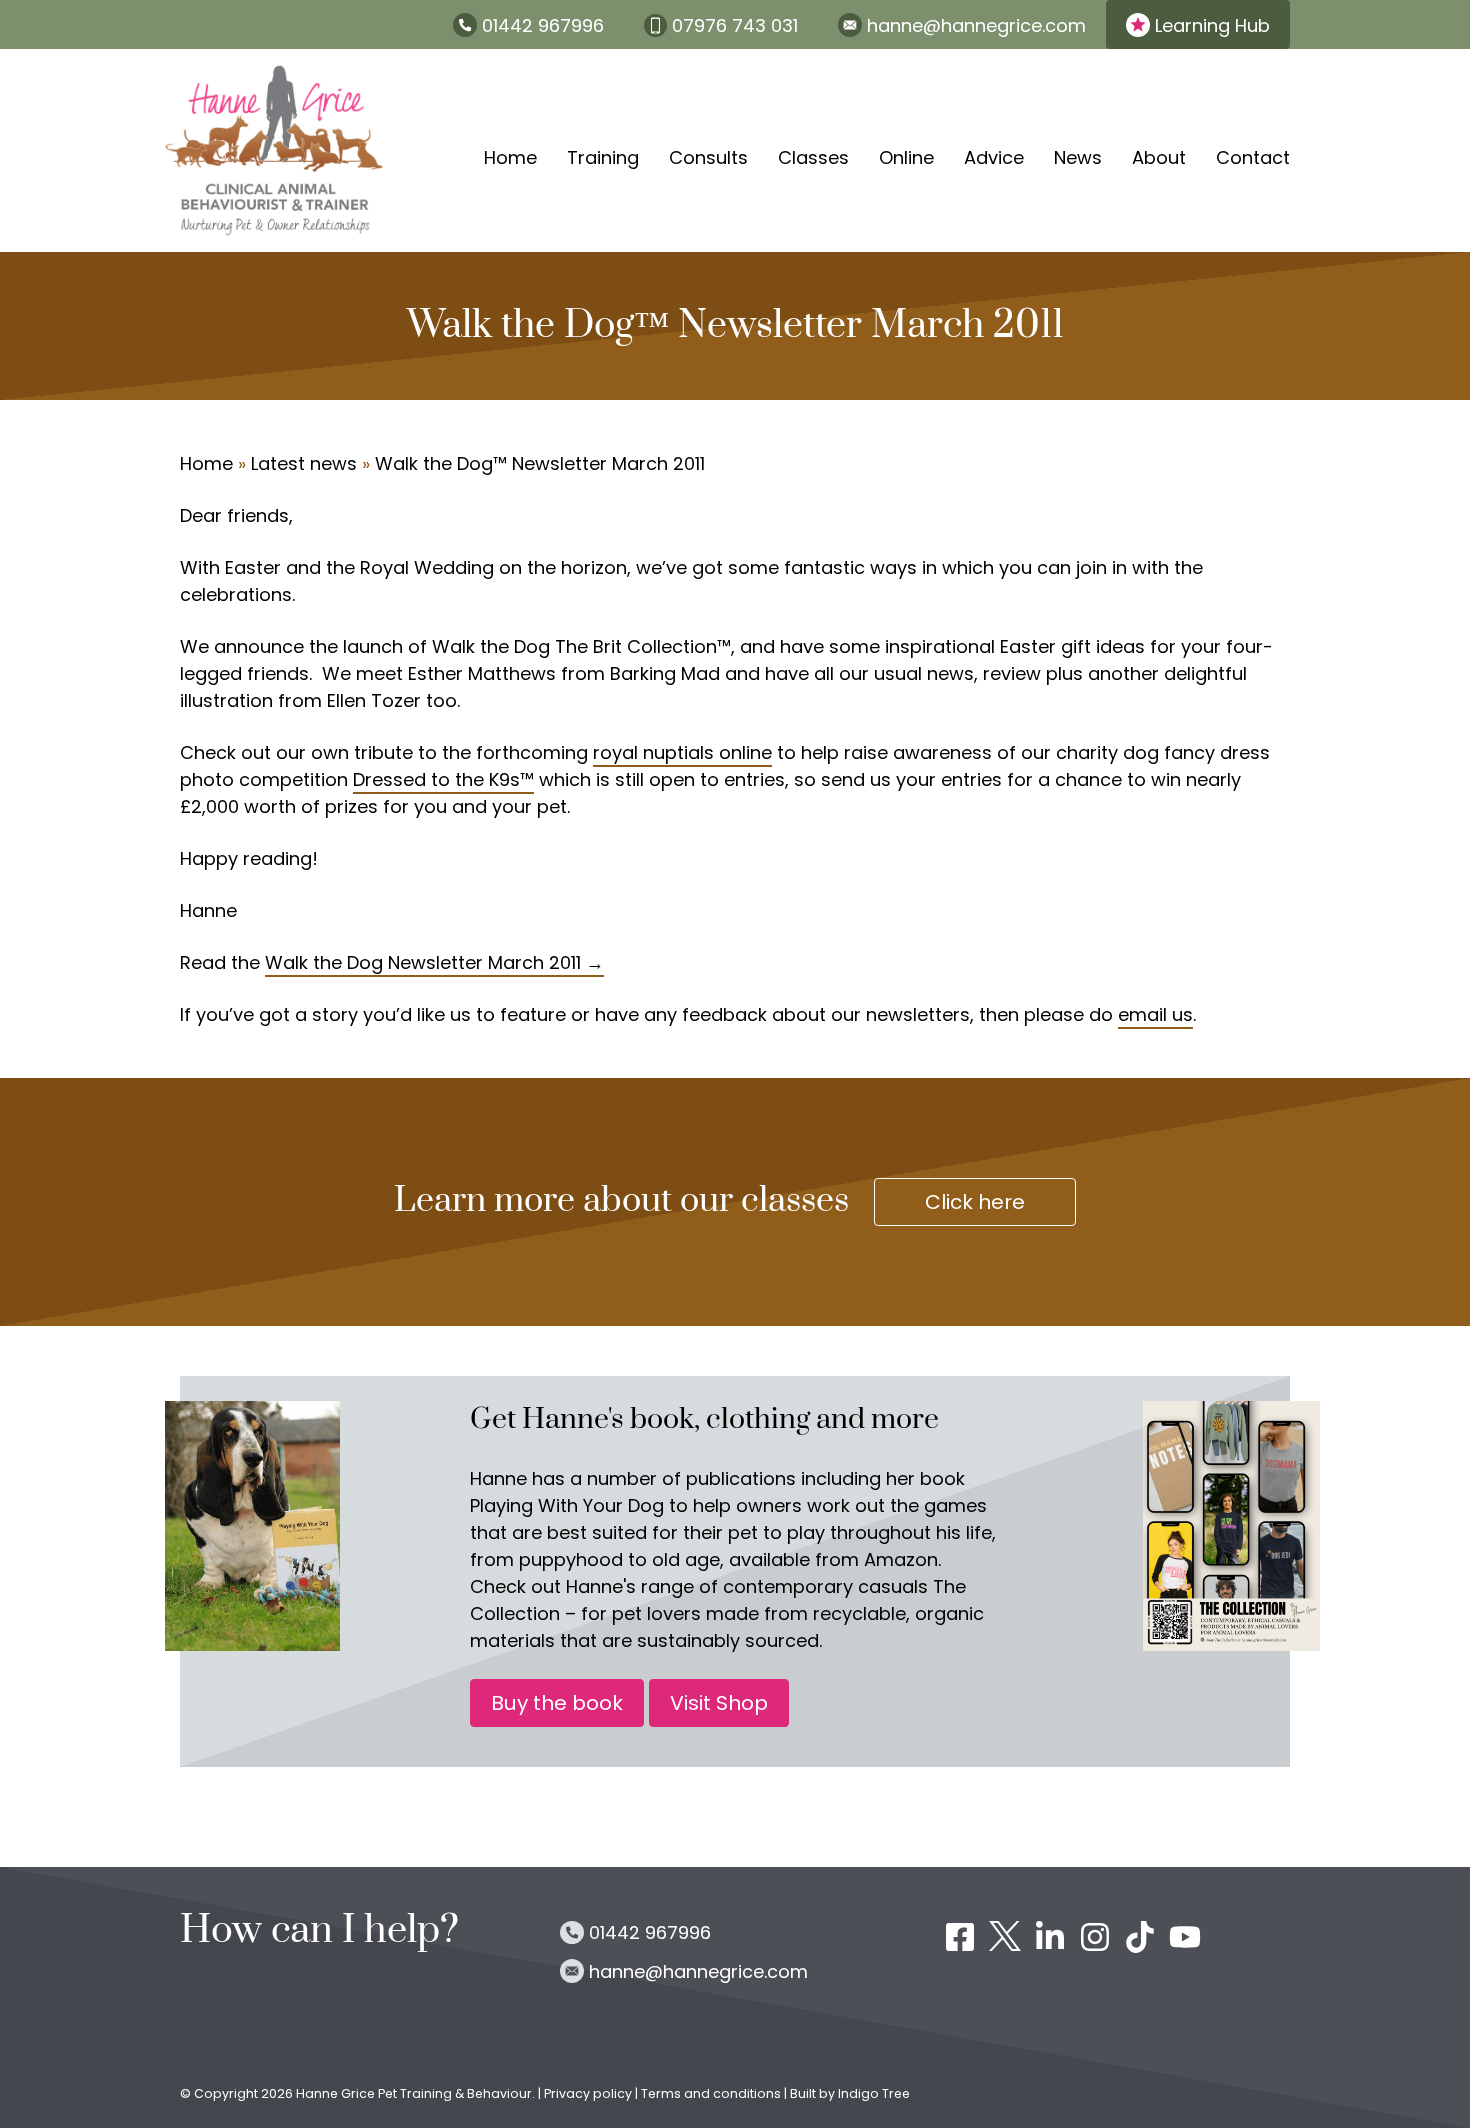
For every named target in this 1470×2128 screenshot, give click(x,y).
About (1159, 157)
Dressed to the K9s (436, 779)
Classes (813, 157)
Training (603, 157)
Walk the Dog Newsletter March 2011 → (434, 962)
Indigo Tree (874, 2093)
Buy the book (557, 1703)
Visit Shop (719, 1703)
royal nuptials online (682, 752)
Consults (708, 157)
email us (1155, 1014)
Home (510, 157)
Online (906, 157)
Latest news (304, 463)
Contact (1253, 157)
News (1078, 157)
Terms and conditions (711, 2093)
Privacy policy (589, 2093)
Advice (994, 157)
